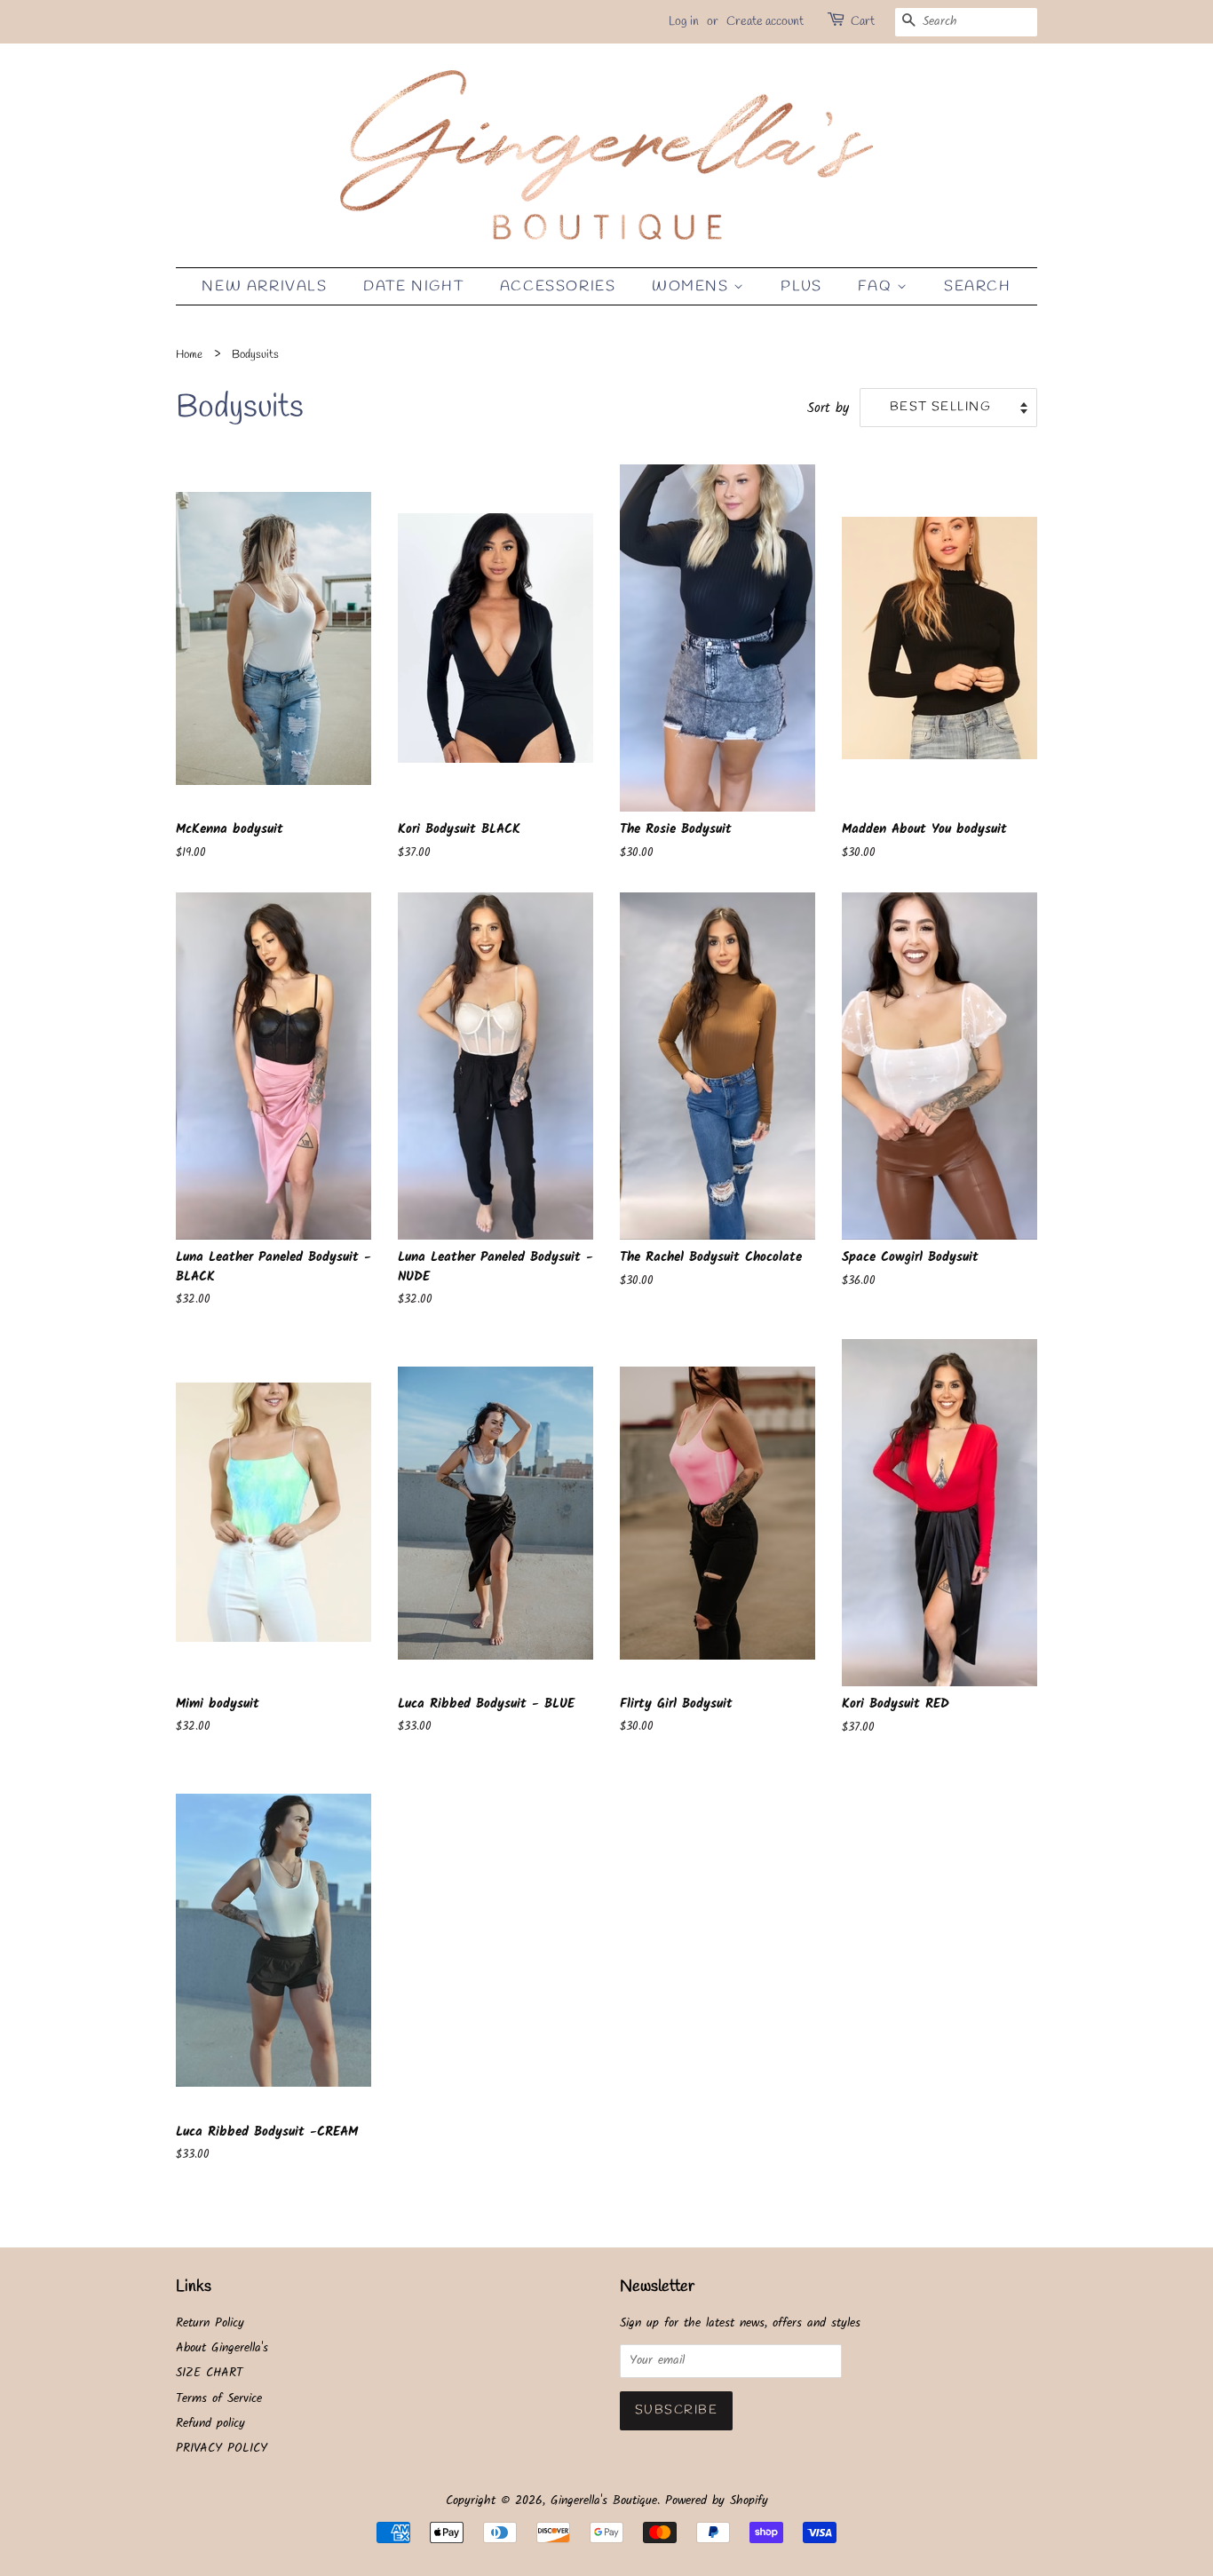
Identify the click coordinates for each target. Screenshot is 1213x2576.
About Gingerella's (222, 2348)
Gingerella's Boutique (604, 2501)
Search (978, 286)
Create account (765, 22)
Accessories (558, 286)
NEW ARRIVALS (264, 286)
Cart (863, 22)
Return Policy (210, 2323)
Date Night (413, 286)
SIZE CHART (209, 2373)
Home (189, 355)
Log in (684, 22)
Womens (693, 286)
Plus (801, 286)
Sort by (828, 408)
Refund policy (210, 2424)
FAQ (877, 286)
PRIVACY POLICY (222, 2449)
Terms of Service (219, 2399)
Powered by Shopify (717, 2501)
